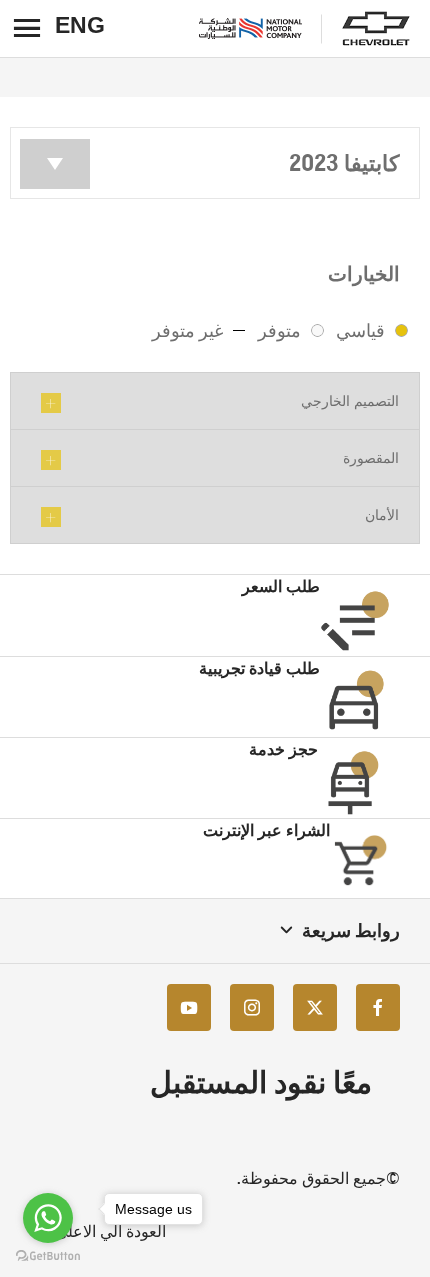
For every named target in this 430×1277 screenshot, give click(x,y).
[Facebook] (378, 1007)
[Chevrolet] (376, 29)
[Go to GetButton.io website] (48, 1256)
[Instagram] (252, 1007)
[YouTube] (189, 1007)
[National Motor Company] (250, 28)
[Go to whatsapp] (48, 1218)
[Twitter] (315, 1007)
